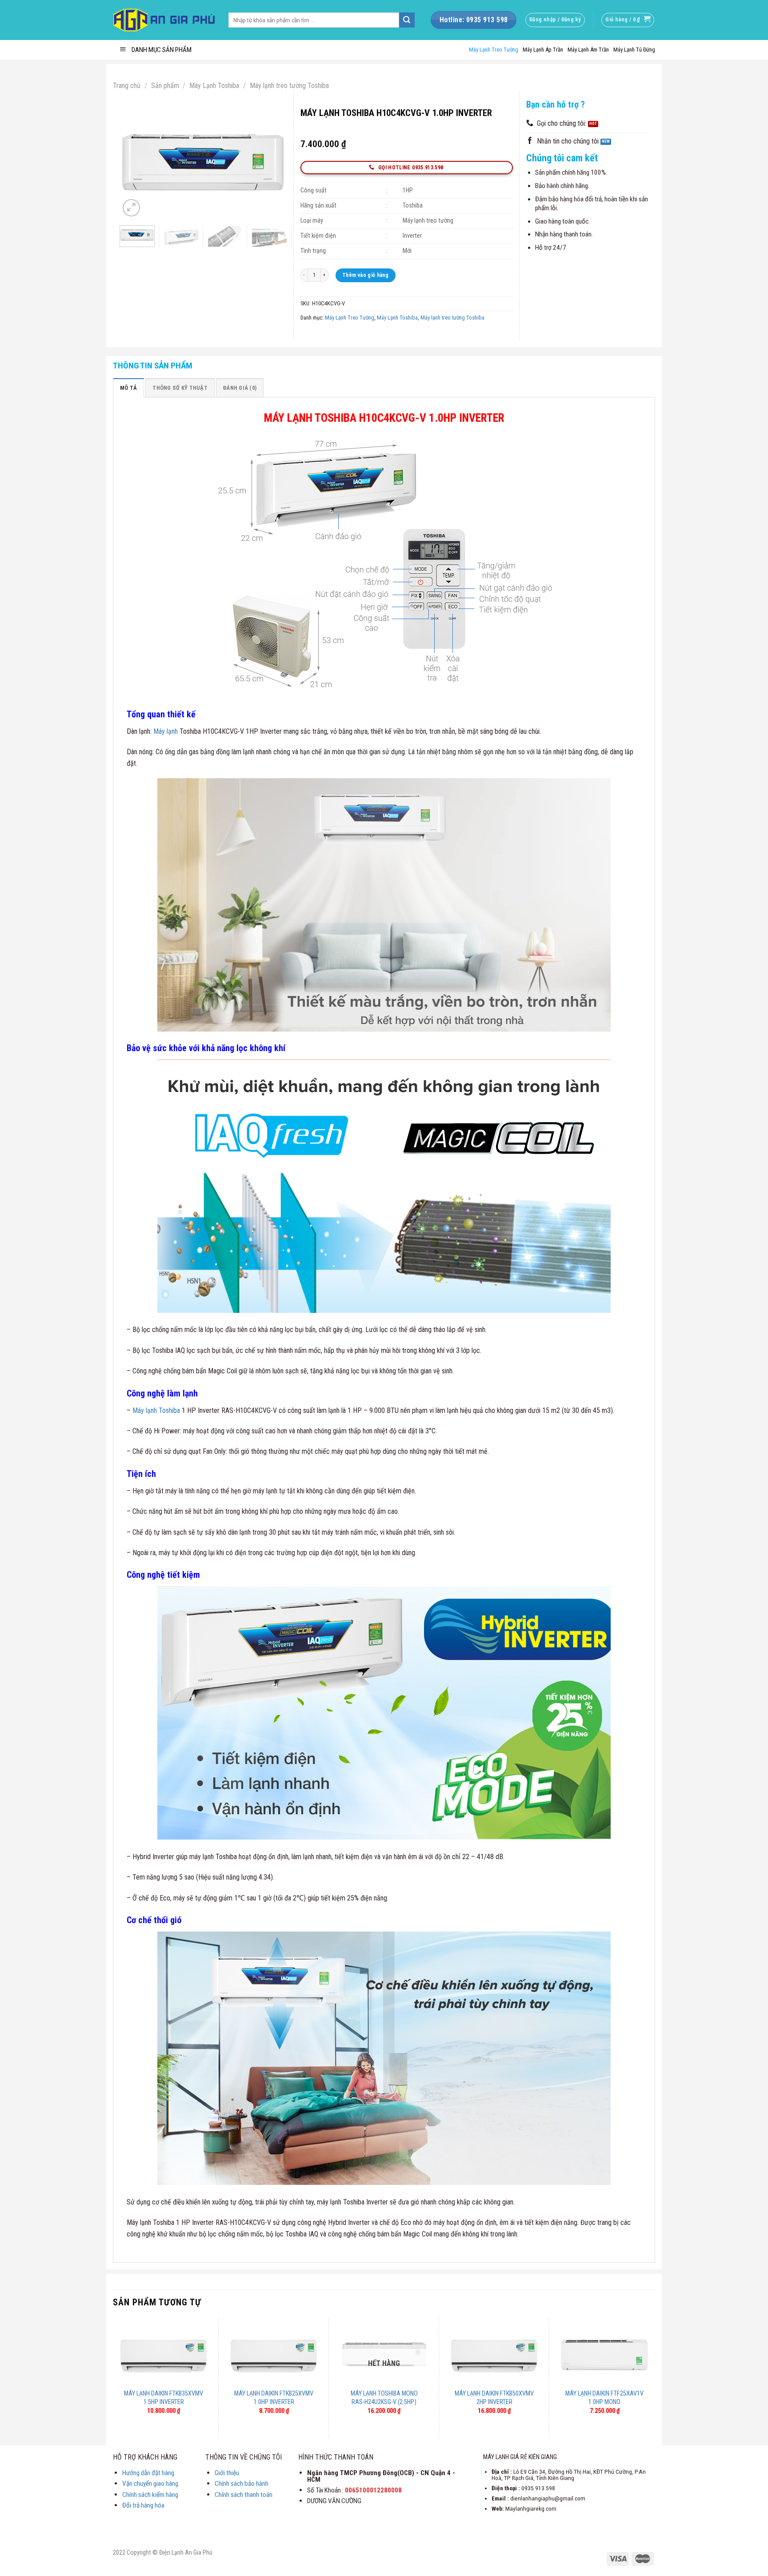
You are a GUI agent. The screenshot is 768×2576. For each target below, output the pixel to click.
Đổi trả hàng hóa (143, 2505)
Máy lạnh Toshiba (156, 1410)
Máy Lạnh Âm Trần (588, 50)
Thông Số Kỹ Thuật (180, 388)
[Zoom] (131, 208)
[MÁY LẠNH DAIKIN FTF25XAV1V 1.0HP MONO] (604, 2355)
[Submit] (407, 20)
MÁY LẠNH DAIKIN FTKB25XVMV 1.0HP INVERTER (274, 2398)
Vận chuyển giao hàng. (151, 2484)
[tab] (128, 388)
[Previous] (134, 163)
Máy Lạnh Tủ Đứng (634, 50)
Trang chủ (127, 86)
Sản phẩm (165, 86)
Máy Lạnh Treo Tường (494, 50)
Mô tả (128, 388)
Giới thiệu (227, 2473)
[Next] (272, 163)
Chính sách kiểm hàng (150, 2495)
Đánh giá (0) (240, 388)
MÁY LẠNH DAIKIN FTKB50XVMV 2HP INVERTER (494, 2398)
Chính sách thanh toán (244, 2495)
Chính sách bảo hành (242, 2484)
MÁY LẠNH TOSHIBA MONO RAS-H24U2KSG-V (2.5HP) (384, 2398)
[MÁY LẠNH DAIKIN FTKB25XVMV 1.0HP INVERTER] (274, 2355)
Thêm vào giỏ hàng (365, 275)
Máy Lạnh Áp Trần (543, 50)
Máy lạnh (165, 731)
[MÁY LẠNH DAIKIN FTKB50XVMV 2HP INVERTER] (494, 2355)
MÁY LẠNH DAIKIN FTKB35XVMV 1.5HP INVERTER (164, 2398)
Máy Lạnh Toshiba (214, 86)
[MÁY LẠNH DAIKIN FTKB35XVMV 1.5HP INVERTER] (164, 2355)
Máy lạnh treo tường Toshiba (289, 86)
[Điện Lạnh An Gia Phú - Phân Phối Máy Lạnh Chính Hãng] (164, 20)
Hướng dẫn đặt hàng (148, 2473)
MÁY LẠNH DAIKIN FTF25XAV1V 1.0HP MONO (604, 2398)
